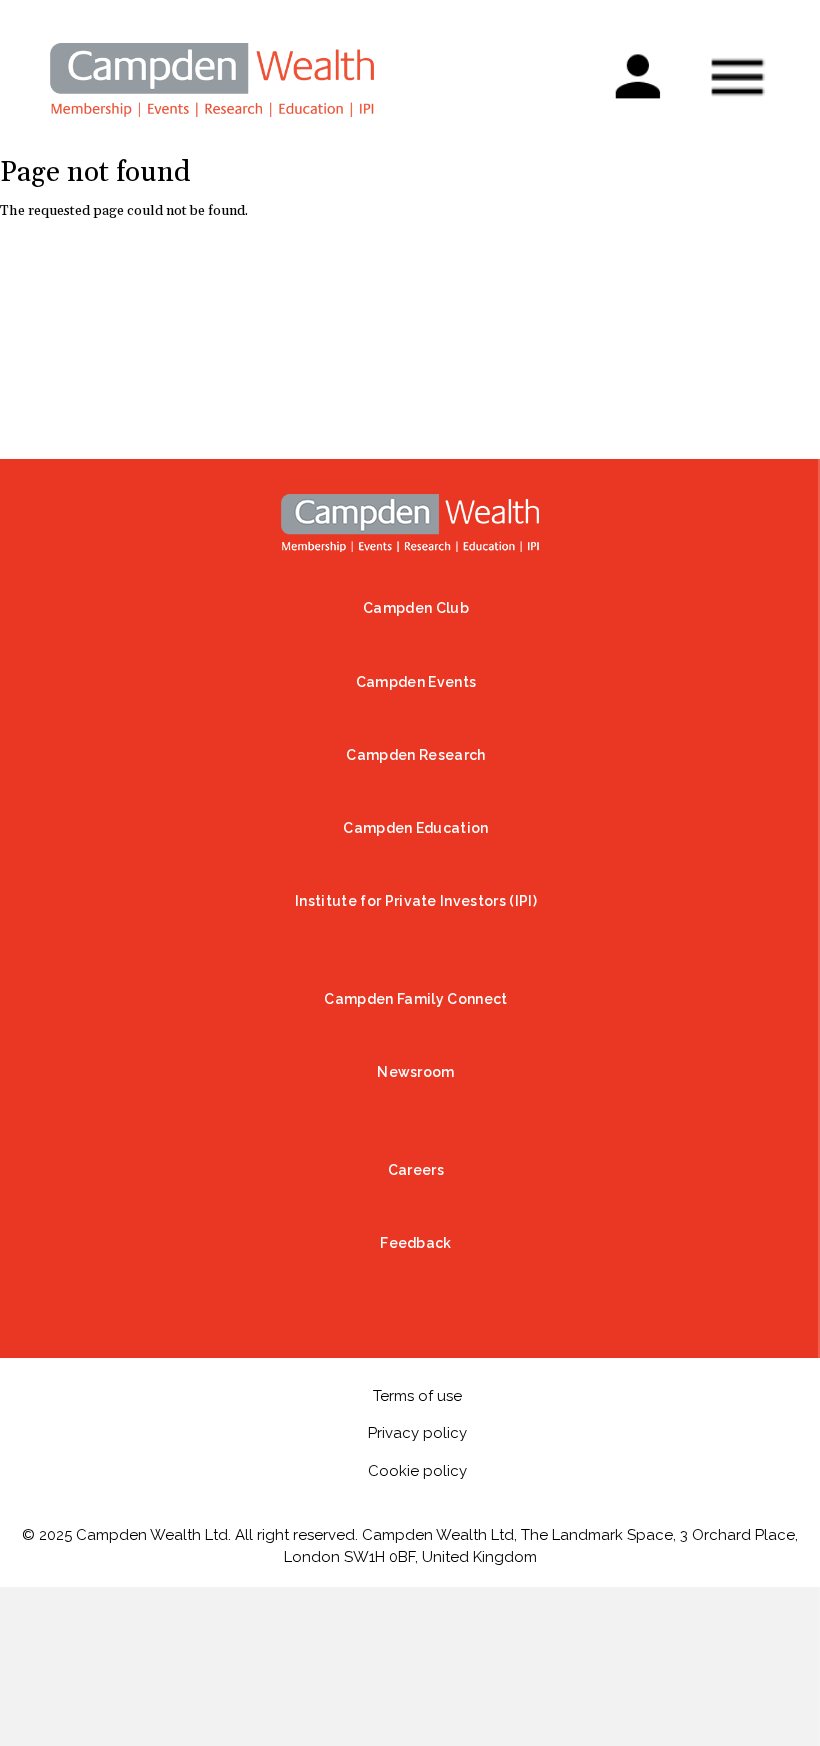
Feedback (416, 1243)
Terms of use (417, 1396)
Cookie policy (417, 1471)
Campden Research (415, 755)
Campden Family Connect (415, 999)
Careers (416, 1170)
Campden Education (415, 828)
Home (410, 523)
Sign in (636, 64)
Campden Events (416, 682)
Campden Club (416, 608)
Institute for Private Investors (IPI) (416, 901)
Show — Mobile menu (737, 77)
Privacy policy (417, 1433)
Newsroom (416, 1072)
